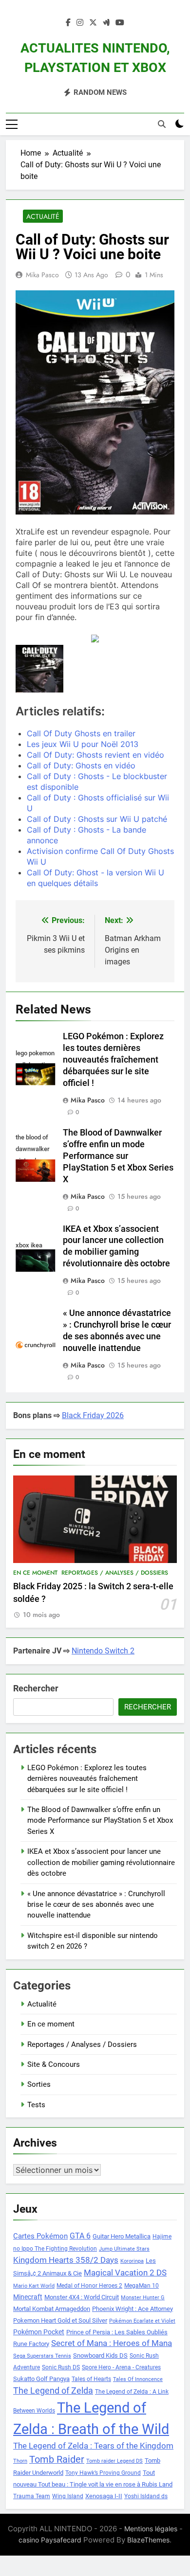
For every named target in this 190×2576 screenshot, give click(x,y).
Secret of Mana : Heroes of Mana (112, 2343)
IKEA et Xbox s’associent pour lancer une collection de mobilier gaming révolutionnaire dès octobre (101, 1862)
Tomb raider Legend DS (114, 2461)
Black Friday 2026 (93, 1415)
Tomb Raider (57, 2460)
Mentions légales (151, 2529)
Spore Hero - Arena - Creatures (121, 2367)
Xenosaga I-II (104, 2496)
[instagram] (80, 23)
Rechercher (36, 1688)
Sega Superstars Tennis (42, 2356)
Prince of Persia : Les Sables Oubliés (117, 2332)
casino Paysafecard (50, 2540)
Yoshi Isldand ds (146, 2496)
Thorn (20, 2461)
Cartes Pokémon (40, 2236)
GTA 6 (80, 2236)
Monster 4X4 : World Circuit (82, 2297)
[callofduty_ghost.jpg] (39, 669)
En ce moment (35, 1573)
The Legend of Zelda (53, 2391)
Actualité (43, 216)
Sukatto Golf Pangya (41, 2379)
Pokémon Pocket (39, 2332)
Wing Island (68, 2496)
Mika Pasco (42, 275)
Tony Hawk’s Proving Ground (103, 2473)
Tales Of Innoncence (138, 2379)
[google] (106, 23)
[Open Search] (162, 124)
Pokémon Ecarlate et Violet (142, 2321)
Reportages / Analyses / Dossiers (115, 1573)
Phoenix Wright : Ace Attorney (133, 2309)
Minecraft (28, 2297)
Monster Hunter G (143, 2298)
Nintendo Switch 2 (103, 1651)
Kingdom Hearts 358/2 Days (66, 2260)
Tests (36, 2105)
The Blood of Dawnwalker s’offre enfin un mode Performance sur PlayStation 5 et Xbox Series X (118, 1156)
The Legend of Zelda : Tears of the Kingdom (93, 2446)
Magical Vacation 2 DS (125, 2273)
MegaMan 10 (142, 2286)
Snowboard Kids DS (100, 2355)
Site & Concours (54, 2064)
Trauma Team (32, 2496)
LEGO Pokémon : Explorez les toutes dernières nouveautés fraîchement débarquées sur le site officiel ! (113, 1060)
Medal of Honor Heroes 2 (89, 2286)
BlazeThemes (148, 2540)
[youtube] (120, 23)
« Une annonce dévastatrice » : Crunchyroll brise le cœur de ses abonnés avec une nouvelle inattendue (96, 1905)
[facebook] (68, 23)
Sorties (39, 2084)
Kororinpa (132, 2261)
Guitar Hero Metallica (122, 2236)
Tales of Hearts (91, 2379)
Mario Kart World (34, 2286)
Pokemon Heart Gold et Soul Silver (60, 2320)
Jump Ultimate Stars (124, 2249)
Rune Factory (31, 2344)
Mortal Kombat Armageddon (52, 2309)
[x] (93, 23)
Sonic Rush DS (61, 2367)
